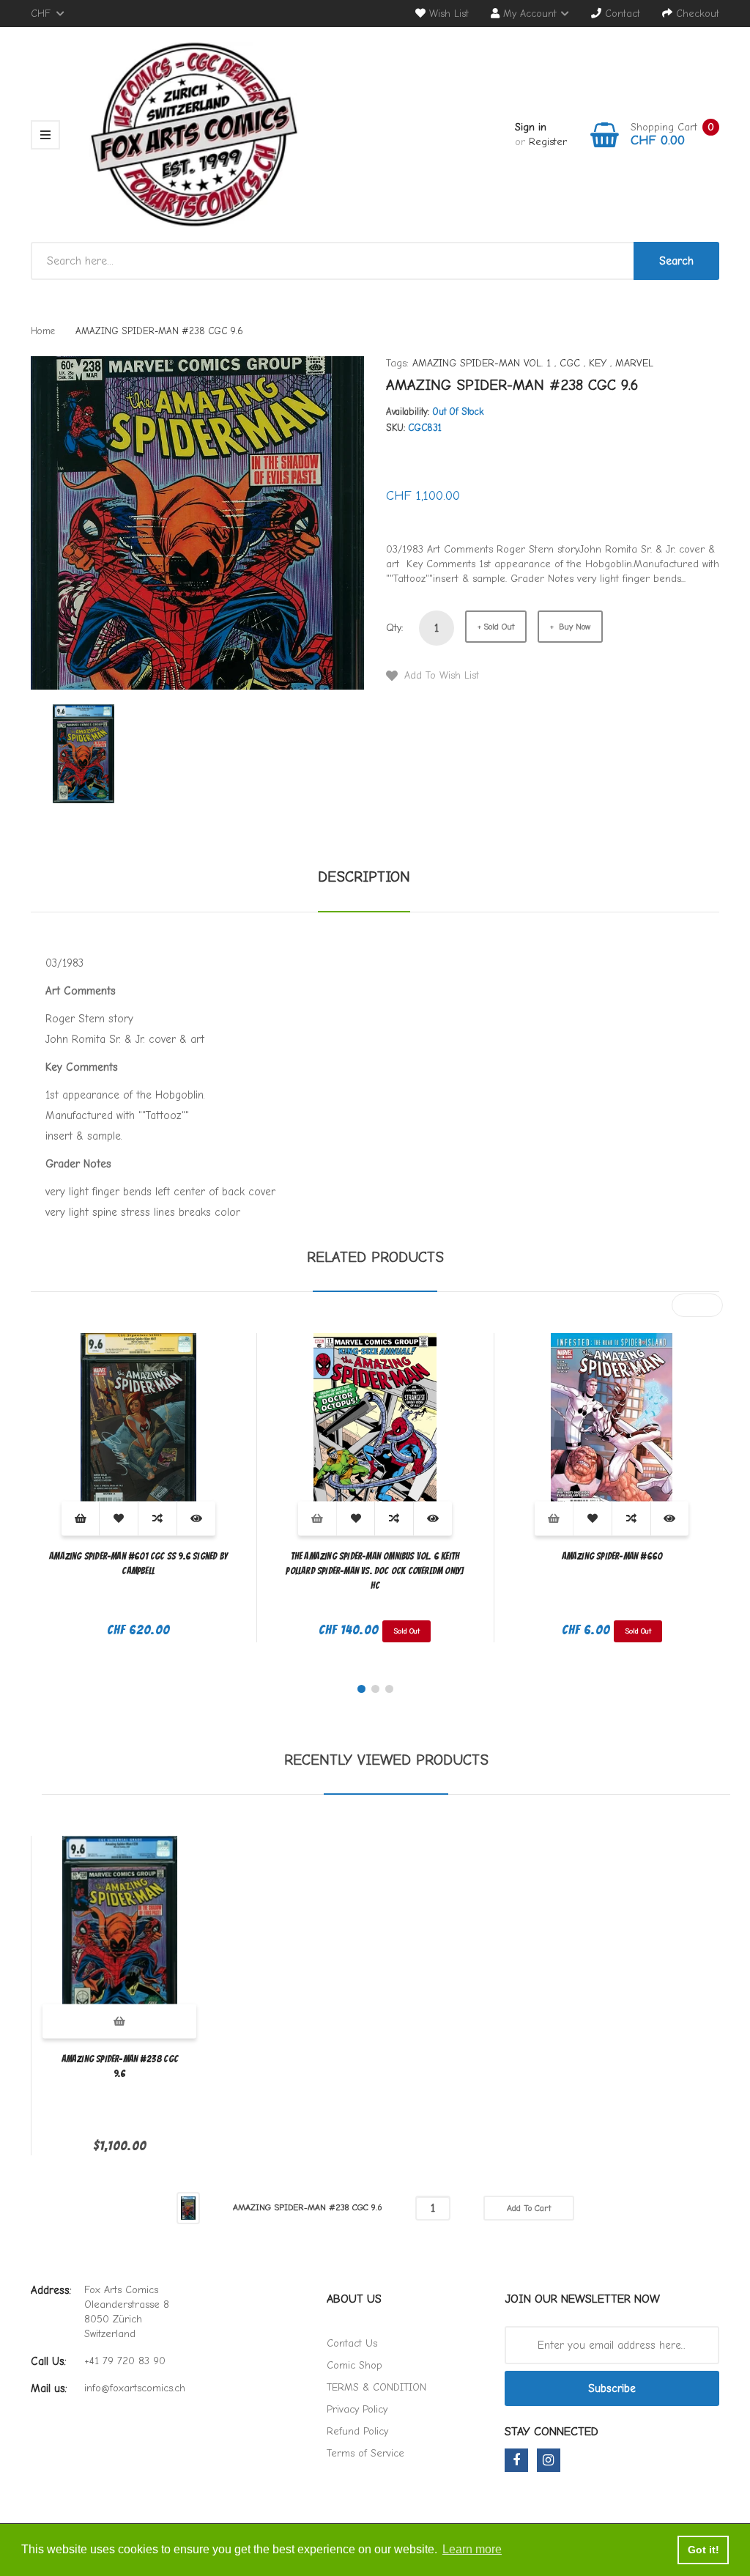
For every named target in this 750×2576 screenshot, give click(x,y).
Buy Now (573, 627)
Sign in (531, 127)
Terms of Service (365, 2453)
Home (43, 331)
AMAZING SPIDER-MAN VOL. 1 (482, 363)
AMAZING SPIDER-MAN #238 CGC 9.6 (120, 2066)
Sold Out (499, 627)
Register (548, 142)
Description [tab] (364, 877)
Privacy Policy (357, 2409)
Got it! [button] (703, 2550)
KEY (598, 363)
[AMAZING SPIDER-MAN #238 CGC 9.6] (83, 753)
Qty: (395, 628)
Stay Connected (552, 2432)
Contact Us (352, 2343)
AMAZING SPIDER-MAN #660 (612, 1556)
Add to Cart (529, 2208)
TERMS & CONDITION (376, 2387)
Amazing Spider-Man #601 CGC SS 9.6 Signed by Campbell (138, 1564)
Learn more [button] (472, 2549)
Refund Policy (357, 2431)
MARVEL (634, 363)
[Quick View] (196, 1519)
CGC (570, 363)
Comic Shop (354, 2365)
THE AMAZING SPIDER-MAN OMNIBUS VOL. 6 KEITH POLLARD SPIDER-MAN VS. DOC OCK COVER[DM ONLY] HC (375, 1571)
